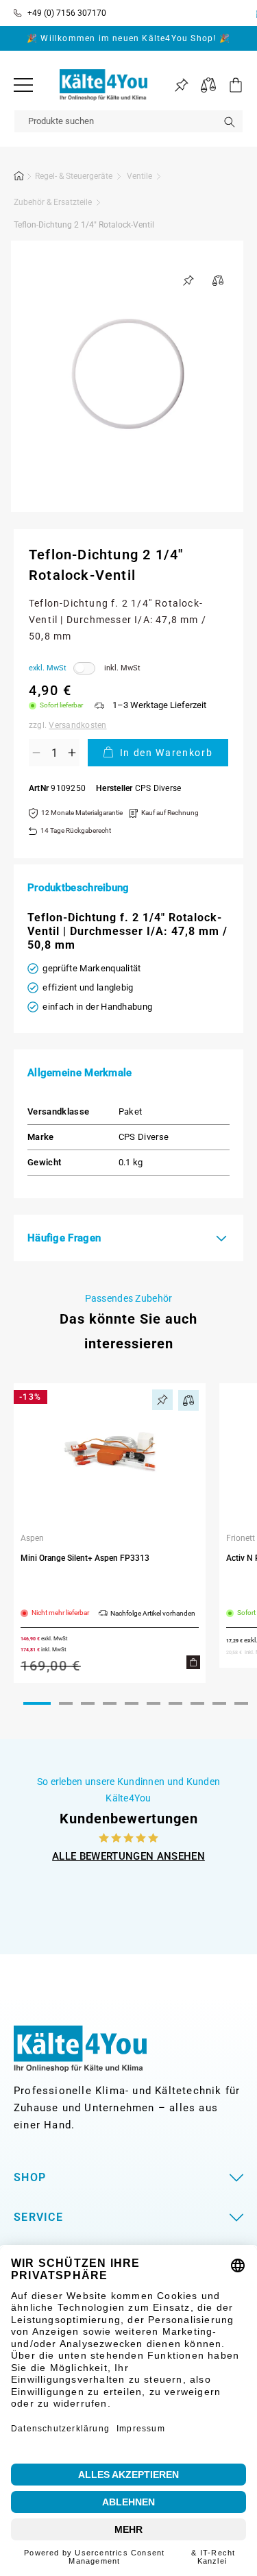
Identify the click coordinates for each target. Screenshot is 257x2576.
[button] (230, 85)
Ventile (139, 176)
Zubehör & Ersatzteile (53, 202)
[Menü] (23, 85)
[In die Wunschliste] (188, 280)
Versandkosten (77, 725)
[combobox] (128, 121)
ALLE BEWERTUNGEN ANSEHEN (128, 1856)
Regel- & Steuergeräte (74, 176)
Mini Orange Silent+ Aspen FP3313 (85, 1558)
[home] (19, 178)
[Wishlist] (181, 85)
